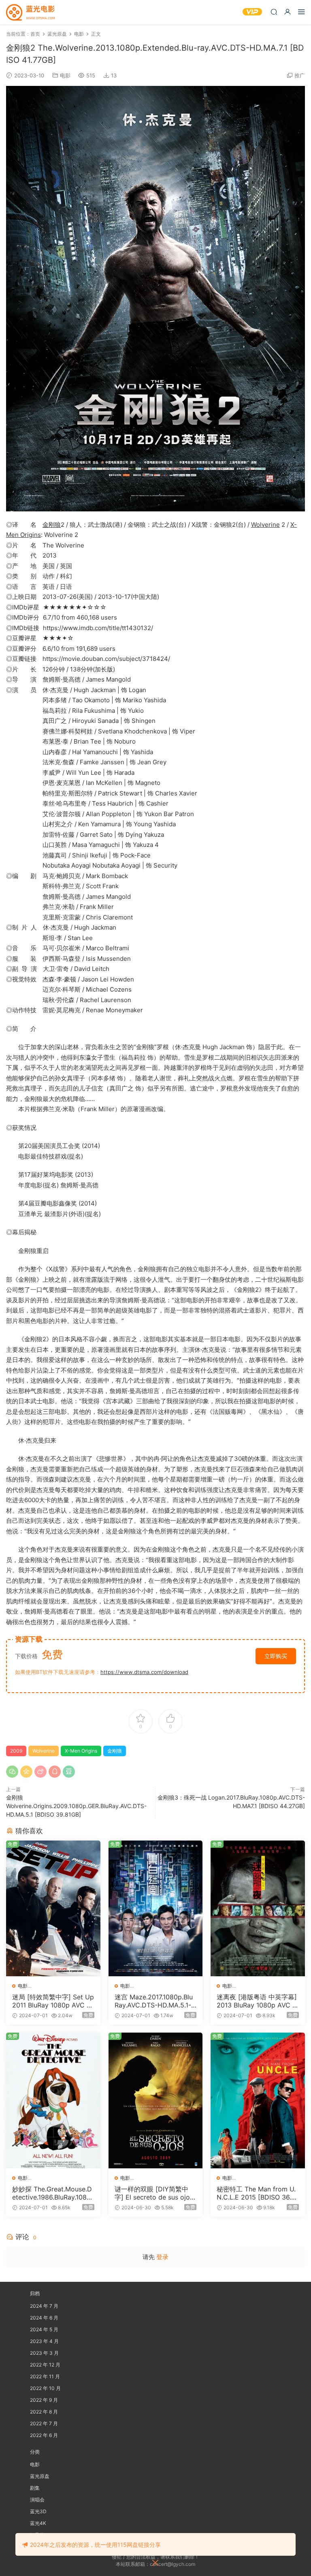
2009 (16, 1751)
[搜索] (274, 12)
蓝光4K (38, 2523)
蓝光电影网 (30, 12)
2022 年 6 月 (44, 2435)
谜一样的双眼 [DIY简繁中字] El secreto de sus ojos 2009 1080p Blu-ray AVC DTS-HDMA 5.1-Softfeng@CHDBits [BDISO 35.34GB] (155, 2193)
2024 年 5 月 (44, 2329)
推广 (300, 75)
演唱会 (37, 2500)
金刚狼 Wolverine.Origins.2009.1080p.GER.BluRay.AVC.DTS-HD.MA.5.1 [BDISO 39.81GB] (76, 1806)
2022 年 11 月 (45, 2376)
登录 (162, 2257)
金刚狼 (52, 525)
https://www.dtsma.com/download (144, 1672)
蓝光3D (38, 2511)
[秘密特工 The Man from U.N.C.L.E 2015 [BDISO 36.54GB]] (258, 2100)
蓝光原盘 (40, 2476)
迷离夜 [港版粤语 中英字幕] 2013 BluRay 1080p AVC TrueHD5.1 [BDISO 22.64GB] (258, 2001)
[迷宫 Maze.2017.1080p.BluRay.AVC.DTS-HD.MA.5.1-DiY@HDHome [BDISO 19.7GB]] (156, 1908)
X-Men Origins (81, 1751)
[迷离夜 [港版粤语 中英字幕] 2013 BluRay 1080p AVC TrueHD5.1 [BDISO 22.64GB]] (258, 1908)
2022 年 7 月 (44, 2423)
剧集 (35, 2488)
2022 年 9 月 (44, 2400)
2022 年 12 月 (45, 2365)
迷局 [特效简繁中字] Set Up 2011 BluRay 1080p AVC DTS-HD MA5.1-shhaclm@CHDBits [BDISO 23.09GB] (53, 2001)
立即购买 (276, 1656)
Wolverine (265, 525)
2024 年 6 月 (44, 2318)
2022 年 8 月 (44, 2412)
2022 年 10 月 (45, 2388)
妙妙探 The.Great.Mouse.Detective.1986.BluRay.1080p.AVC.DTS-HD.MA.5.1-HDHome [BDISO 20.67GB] (52, 2193)
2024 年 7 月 (44, 2306)
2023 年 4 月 (44, 2341)
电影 (65, 75)
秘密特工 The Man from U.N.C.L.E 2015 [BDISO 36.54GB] (256, 2193)
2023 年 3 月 (44, 2353)
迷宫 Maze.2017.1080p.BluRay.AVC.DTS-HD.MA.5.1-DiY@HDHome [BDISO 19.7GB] (155, 2001)
